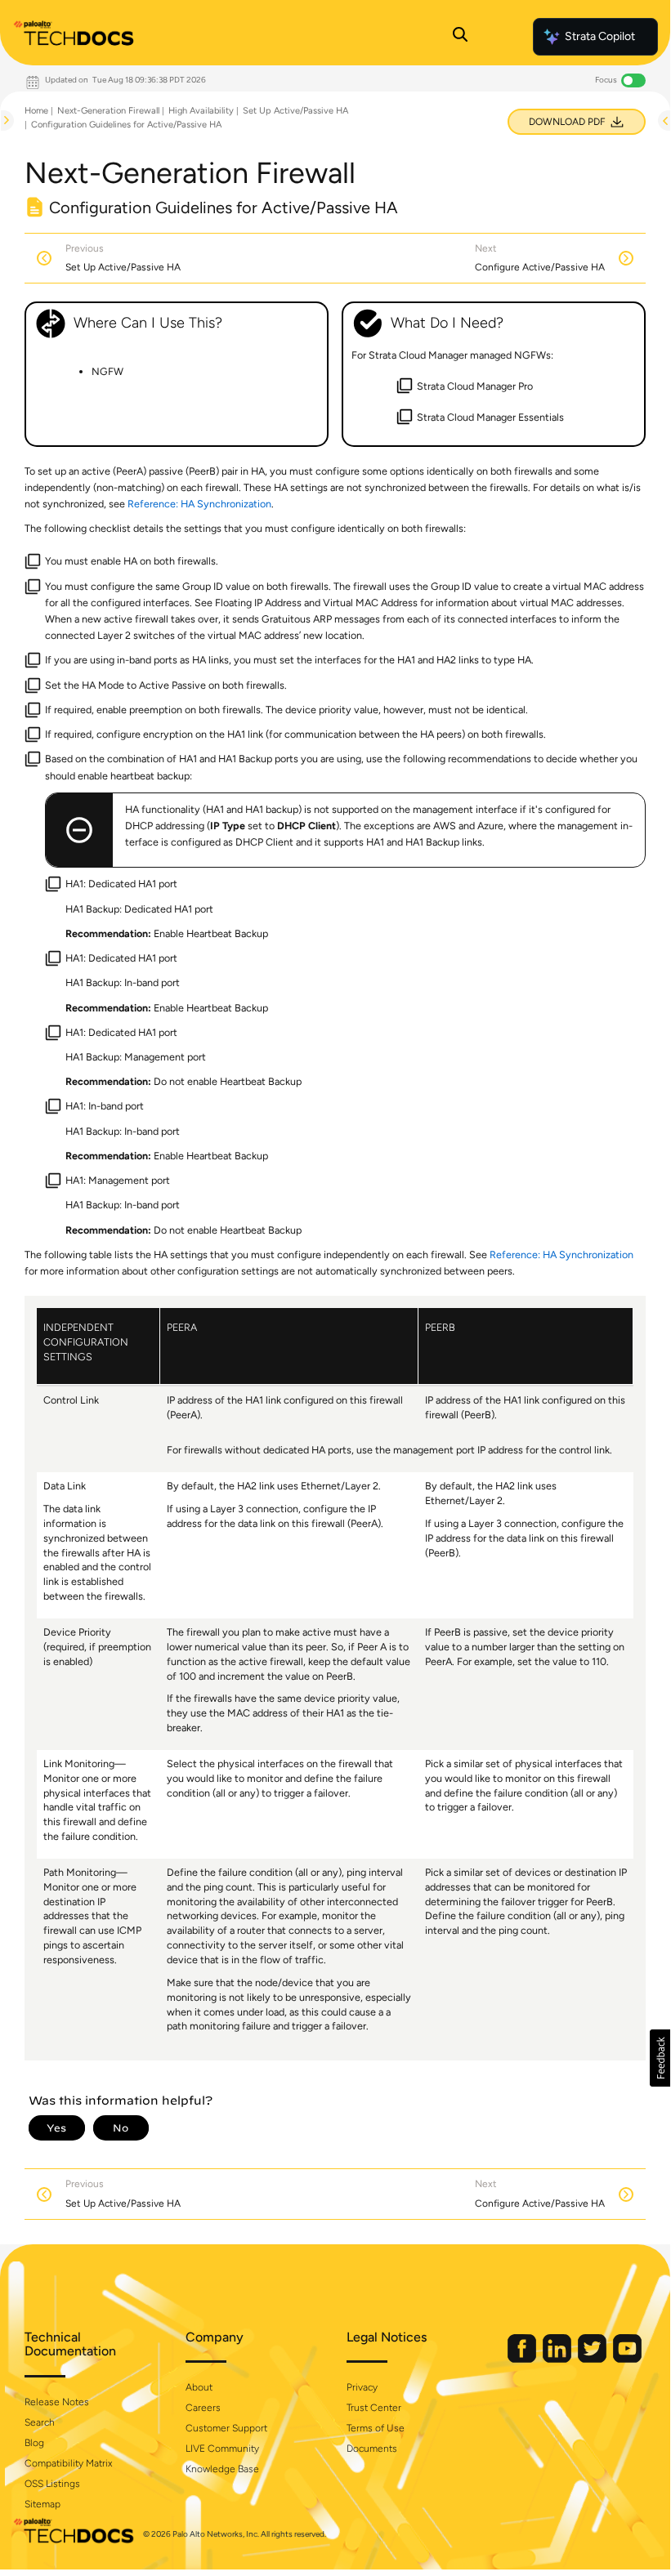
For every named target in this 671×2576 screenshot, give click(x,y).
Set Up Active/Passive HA (295, 111)
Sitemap (42, 2504)
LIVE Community (222, 2449)
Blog (34, 2443)
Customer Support (226, 2428)
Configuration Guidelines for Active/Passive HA (126, 125)
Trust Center (374, 2408)
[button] (660, 2058)
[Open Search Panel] (460, 37)
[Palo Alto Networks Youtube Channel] (627, 2359)
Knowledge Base (222, 2469)
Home (36, 111)
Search (40, 2422)
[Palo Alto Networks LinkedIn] (558, 2359)
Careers (203, 2408)
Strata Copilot (600, 36)
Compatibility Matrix (68, 2463)
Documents (372, 2449)
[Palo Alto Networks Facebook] (523, 2359)
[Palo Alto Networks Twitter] (593, 2359)
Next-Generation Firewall (108, 111)
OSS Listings (52, 2484)
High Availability (201, 111)
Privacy (362, 2387)
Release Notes (57, 2402)
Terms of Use (376, 2428)
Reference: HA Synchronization (199, 504)
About (199, 2387)
